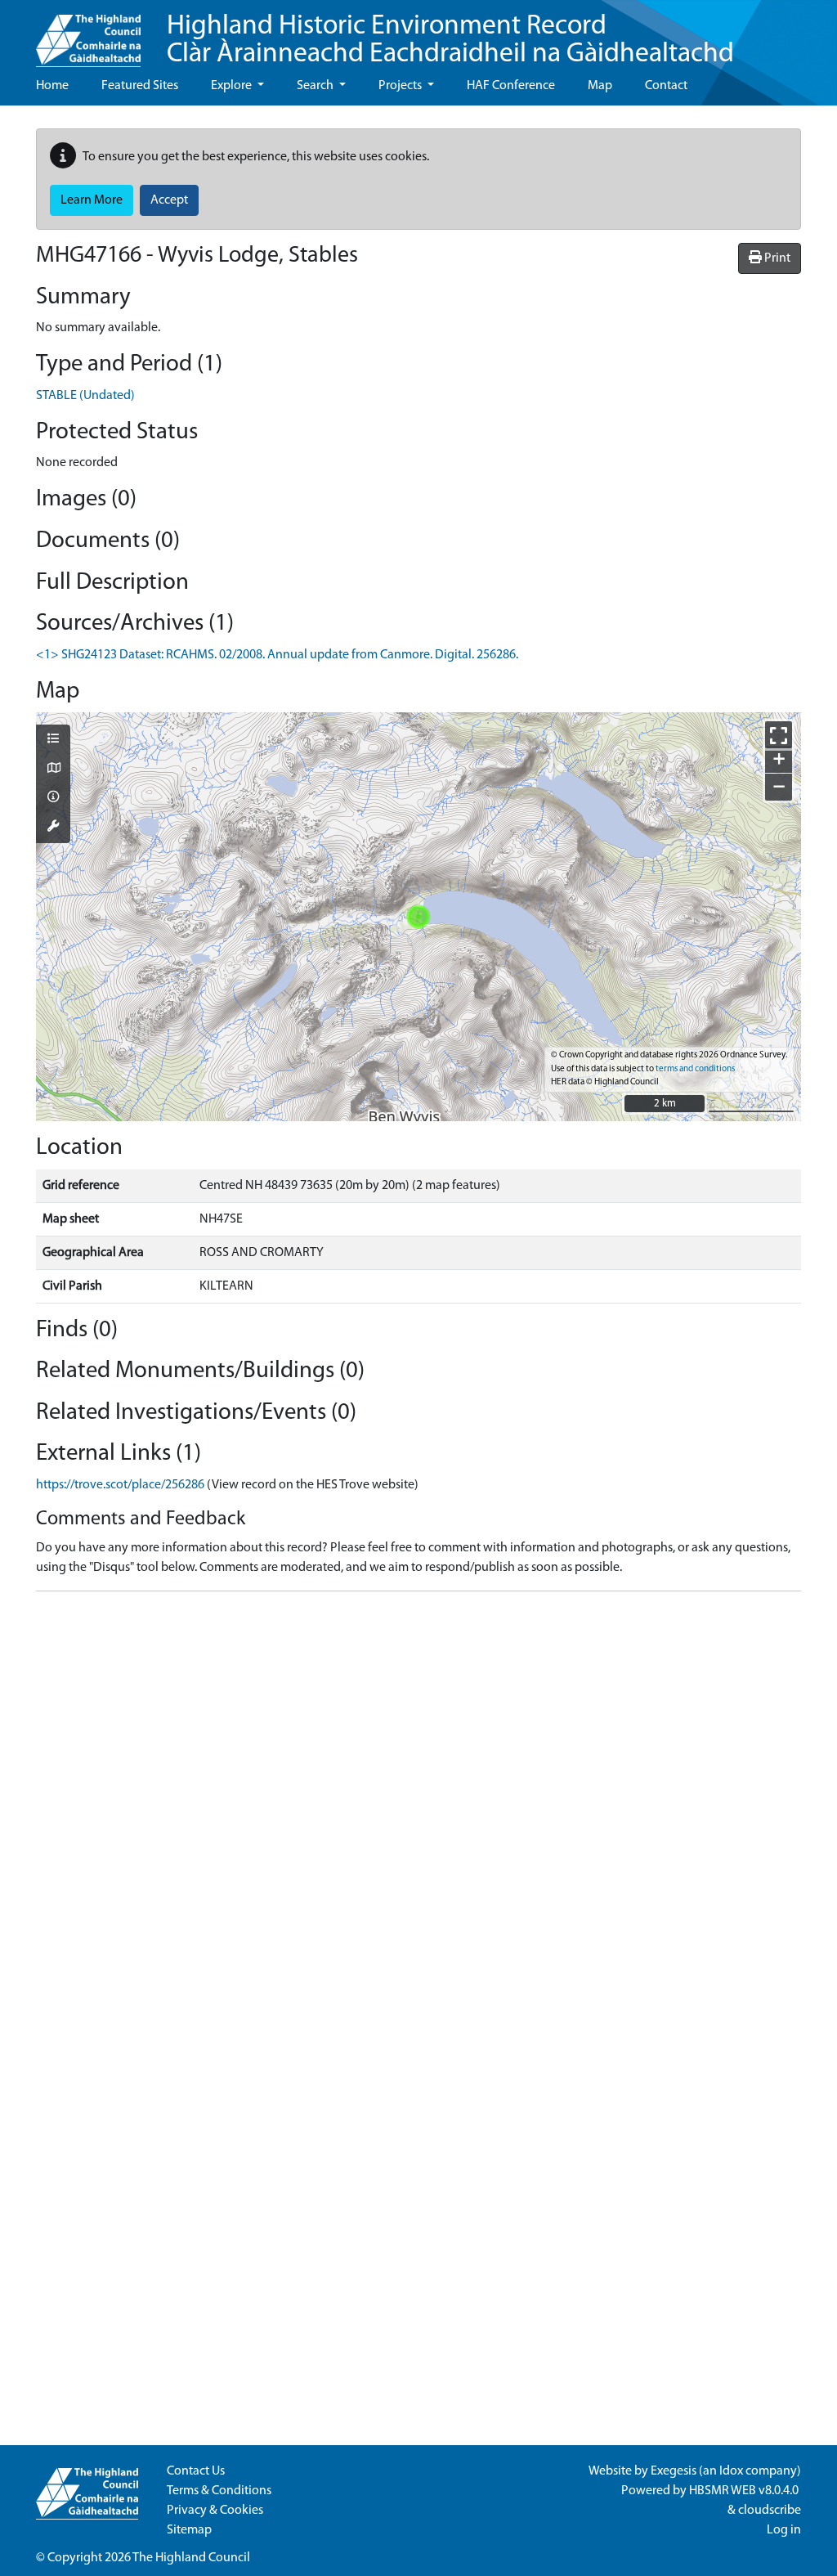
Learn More (92, 200)
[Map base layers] (53, 770)
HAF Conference (511, 86)
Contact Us (196, 2471)
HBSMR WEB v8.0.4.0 (745, 2491)
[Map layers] (53, 740)
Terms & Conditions (219, 2491)
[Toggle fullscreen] (779, 735)
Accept (169, 200)
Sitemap (189, 2530)
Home (52, 86)
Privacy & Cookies (215, 2511)
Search (316, 86)
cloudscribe (770, 2511)
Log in (784, 2530)
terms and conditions (695, 1069)
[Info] (53, 798)
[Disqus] (418, 1809)
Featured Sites (140, 86)
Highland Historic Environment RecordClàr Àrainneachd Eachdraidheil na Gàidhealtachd (450, 40)
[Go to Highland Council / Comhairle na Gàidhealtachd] (88, 34)
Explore (233, 86)
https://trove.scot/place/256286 (120, 1485)
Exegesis (674, 2471)
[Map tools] (53, 828)
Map (600, 86)
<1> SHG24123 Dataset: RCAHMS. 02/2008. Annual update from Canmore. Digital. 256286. (277, 655)
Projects (401, 86)
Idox (731, 2471)
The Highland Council (191, 2558)
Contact (666, 86)
